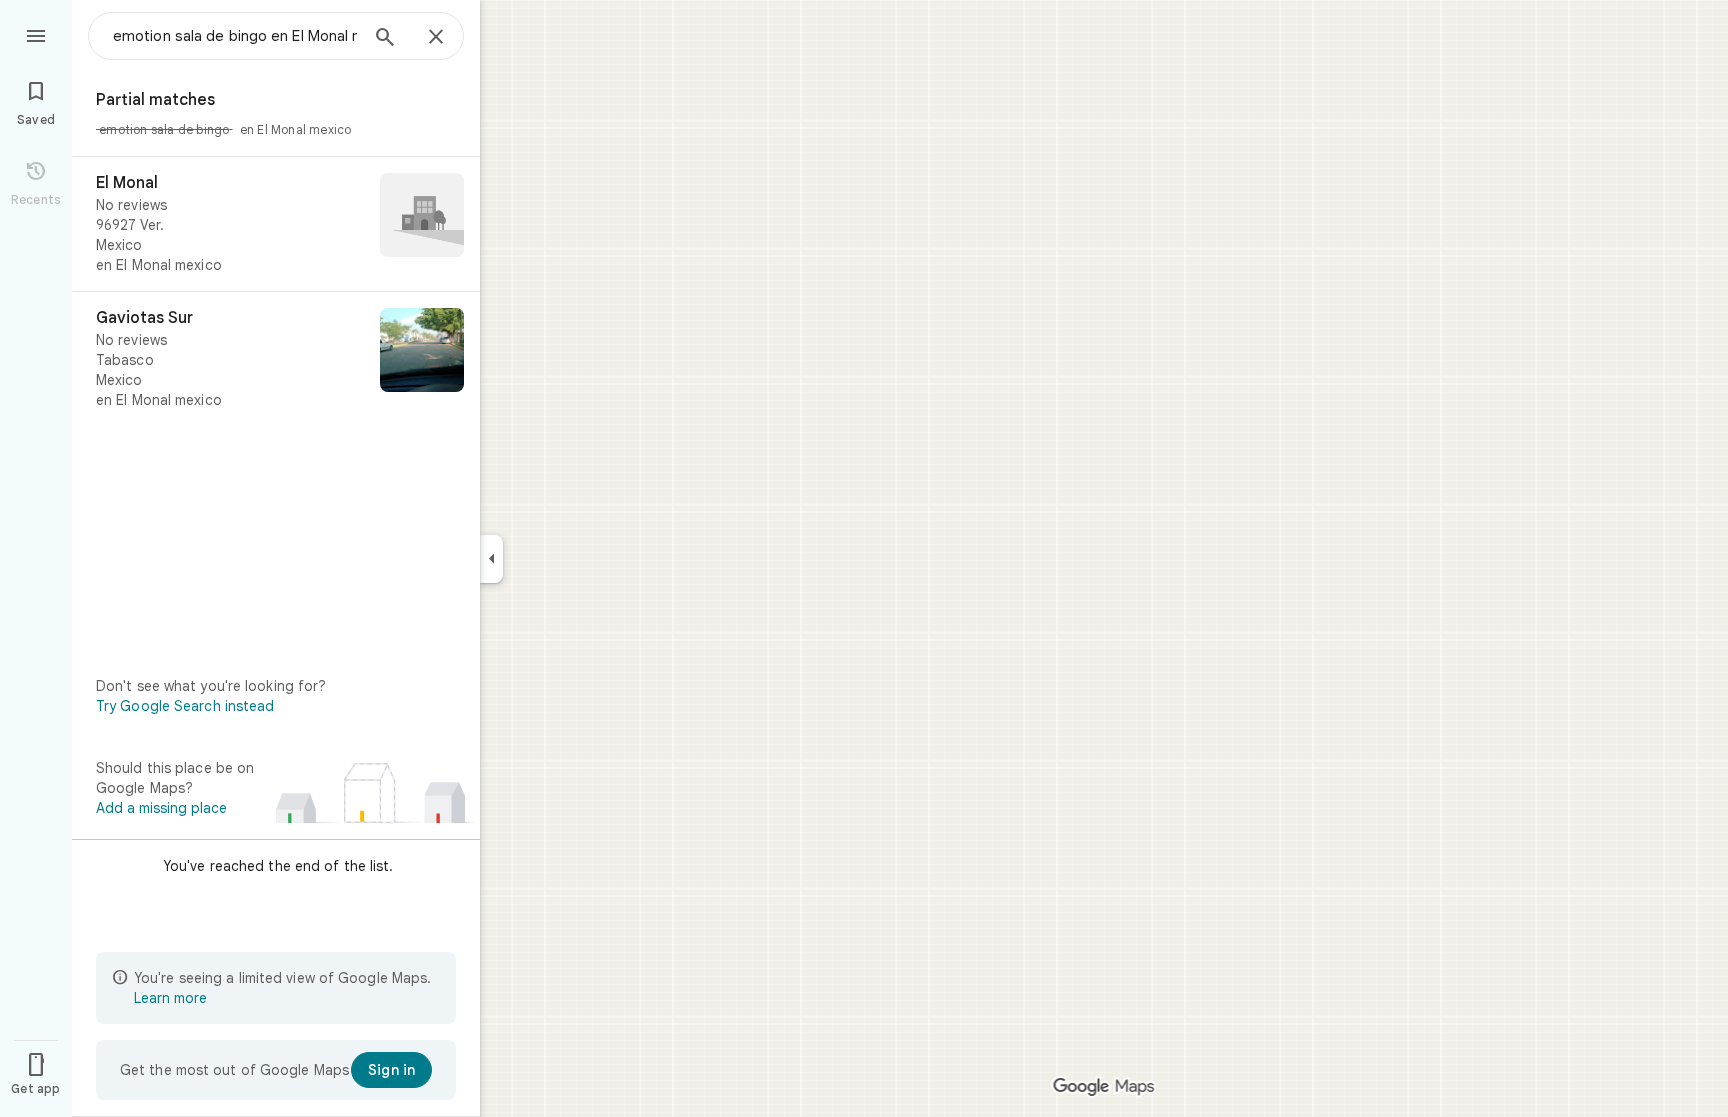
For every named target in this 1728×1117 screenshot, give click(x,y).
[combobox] (235, 36)
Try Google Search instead (185, 706)
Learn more (170, 998)
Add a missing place (161, 808)
